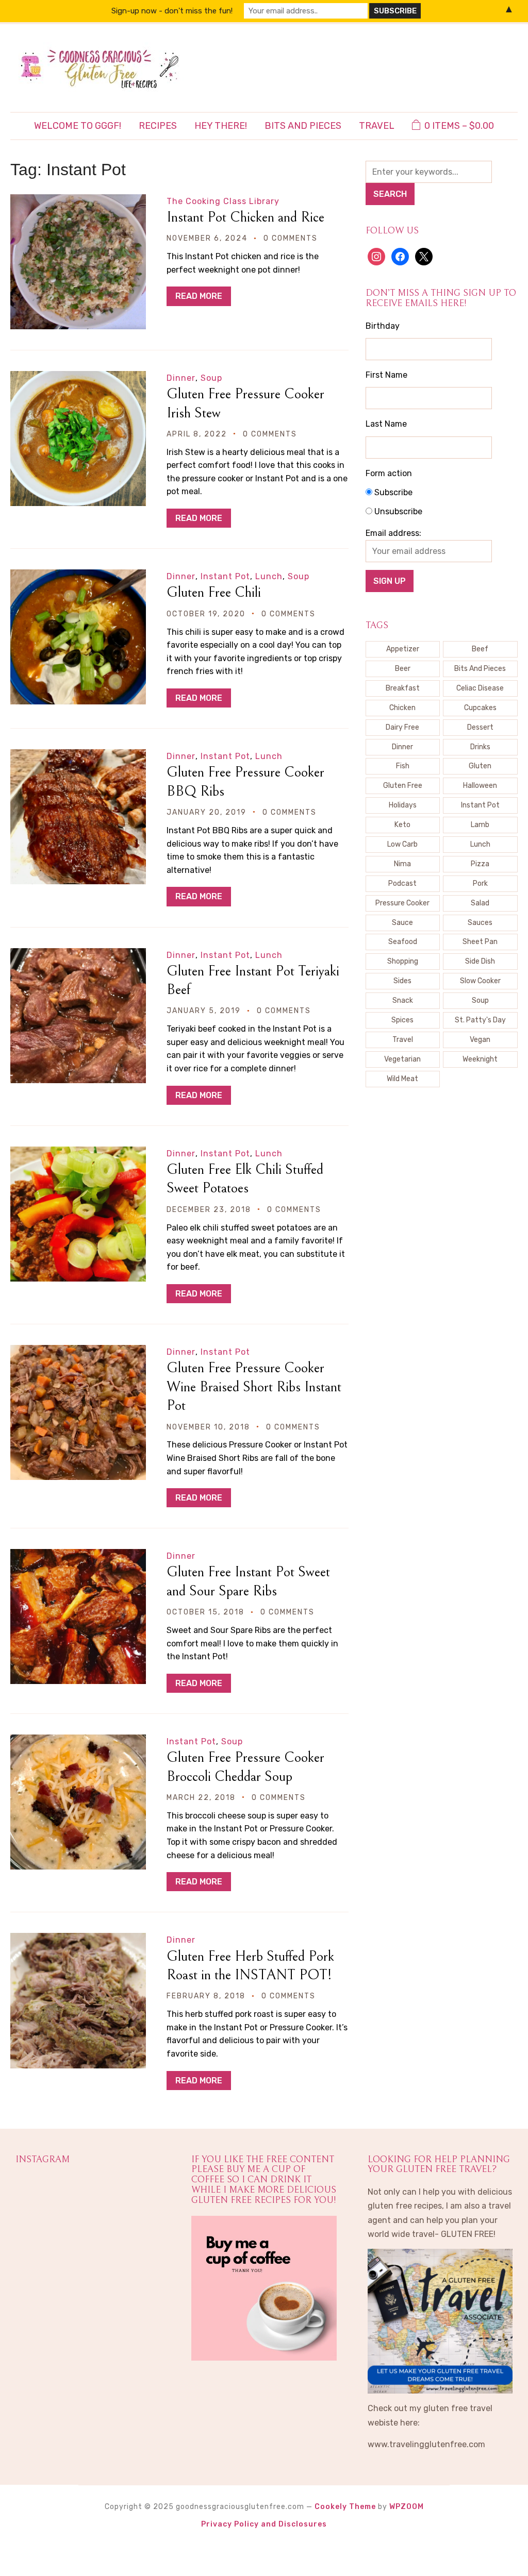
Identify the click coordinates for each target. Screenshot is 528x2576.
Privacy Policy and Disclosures (264, 2524)
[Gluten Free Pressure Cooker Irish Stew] (78, 378)
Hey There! (221, 126)
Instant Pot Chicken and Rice (245, 217)
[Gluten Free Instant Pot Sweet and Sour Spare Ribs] (78, 1556)
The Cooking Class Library (223, 201)
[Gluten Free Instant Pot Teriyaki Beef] (78, 955)
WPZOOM (407, 2507)
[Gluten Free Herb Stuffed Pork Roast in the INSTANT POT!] (78, 1940)
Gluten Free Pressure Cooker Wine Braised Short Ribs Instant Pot (254, 1387)
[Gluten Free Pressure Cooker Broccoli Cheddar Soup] (78, 1741)
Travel (377, 126)
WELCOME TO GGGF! (78, 126)
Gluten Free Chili (214, 593)
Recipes (158, 126)
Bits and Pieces (303, 126)
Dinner (181, 378)
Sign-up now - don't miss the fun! (172, 11)
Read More (199, 296)
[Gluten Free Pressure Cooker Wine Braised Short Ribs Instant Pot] (78, 1352)
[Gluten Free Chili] (78, 576)
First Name (386, 375)
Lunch (269, 576)
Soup (211, 378)
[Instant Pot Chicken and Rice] (78, 201)
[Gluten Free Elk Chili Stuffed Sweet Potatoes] (78, 1154)
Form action (389, 473)
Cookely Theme (345, 2507)
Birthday (383, 326)
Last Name (386, 424)
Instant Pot (225, 576)
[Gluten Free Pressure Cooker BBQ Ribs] (78, 756)
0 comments (291, 238)
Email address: (393, 533)
